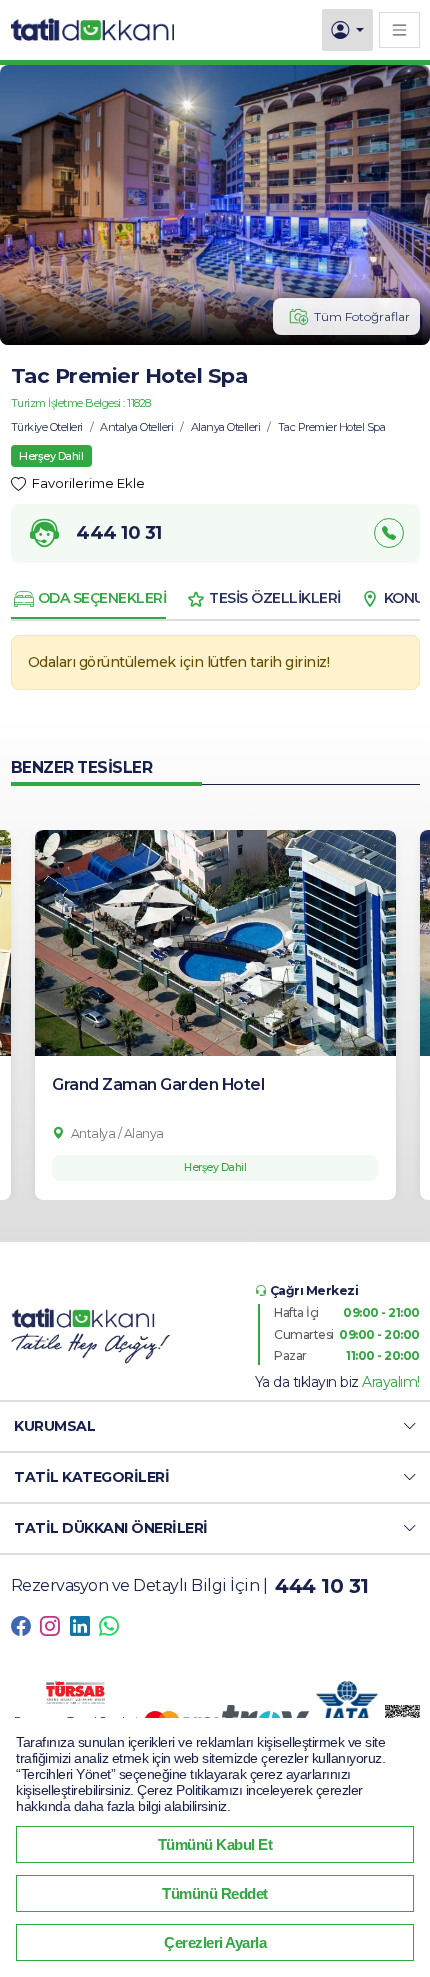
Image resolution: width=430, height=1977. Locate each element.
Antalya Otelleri (136, 427)
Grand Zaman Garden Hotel (158, 1084)
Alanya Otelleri (226, 427)
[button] (215, 1426)
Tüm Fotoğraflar (362, 316)
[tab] (89, 599)
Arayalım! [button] (391, 1382)
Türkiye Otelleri (47, 427)
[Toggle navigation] (399, 29)
